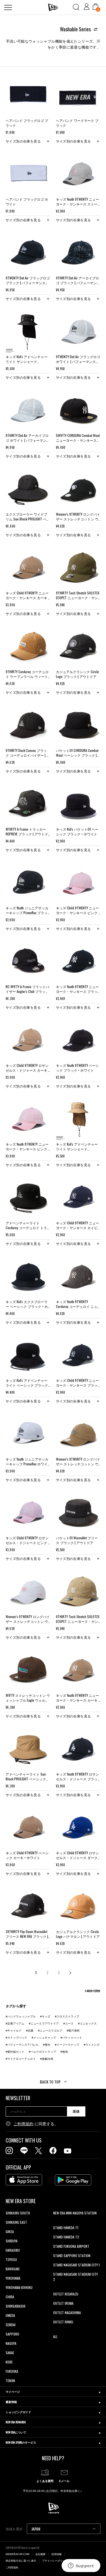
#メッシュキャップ (44, 2038)
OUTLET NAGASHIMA (67, 2313)
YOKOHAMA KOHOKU (19, 2287)
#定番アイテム (15, 2024)
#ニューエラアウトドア (44, 2024)
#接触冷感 (47, 2059)
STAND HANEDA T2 (66, 2237)
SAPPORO (12, 2334)
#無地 (64, 2052)
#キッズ (45, 2016)
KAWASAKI (13, 2269)
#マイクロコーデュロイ (21, 2059)
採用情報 (57, 2554)
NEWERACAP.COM (18, 2554)
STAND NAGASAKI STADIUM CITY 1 (76, 2265)
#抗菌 (30, 2031)
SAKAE (10, 2353)
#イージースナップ (67, 2045)
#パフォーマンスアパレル (22, 2045)
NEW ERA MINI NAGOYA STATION (75, 2213)
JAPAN (36, 2529)
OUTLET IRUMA (63, 2303)
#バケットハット (71, 2038)
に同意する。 (36, 2124)
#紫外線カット (15, 2052)
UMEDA (10, 2315)
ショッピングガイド (18, 2412)
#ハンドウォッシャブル (21, 2016)
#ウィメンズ (92, 2045)
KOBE (9, 2362)
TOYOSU (11, 2259)
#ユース (68, 2024)
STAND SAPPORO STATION (72, 2256)
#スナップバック (16, 2038)
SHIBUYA (12, 2241)
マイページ (13, 2392)
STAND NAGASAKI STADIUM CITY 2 (75, 2277)
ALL (55, 2337)
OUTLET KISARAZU (66, 2294)
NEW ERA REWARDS (16, 2422)
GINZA (10, 2232)
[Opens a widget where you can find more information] (81, 2566)
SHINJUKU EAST (16, 2222)
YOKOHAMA (13, 2278)
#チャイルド (14, 2031)
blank (57, 2222)
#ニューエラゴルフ (50, 2031)
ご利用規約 (23, 2124)
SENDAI (11, 2325)
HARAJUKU (13, 2250)
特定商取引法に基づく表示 (21, 2561)
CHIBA (10, 2297)
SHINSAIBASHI (16, 2306)
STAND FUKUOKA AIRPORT (71, 2246)
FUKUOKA (12, 2371)
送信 (76, 2111)
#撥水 (47, 2045)
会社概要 (40, 2554)
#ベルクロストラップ (42, 2052)
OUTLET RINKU (63, 2322)
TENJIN (10, 2381)
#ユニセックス (87, 2024)
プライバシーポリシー (55, 2561)
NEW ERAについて (16, 2432)
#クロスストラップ (67, 2016)
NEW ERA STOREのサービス (21, 2442)
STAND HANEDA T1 (66, 2228)
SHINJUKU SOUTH (18, 2213)
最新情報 (11, 2402)
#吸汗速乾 (73, 2031)
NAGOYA (11, 2343)
